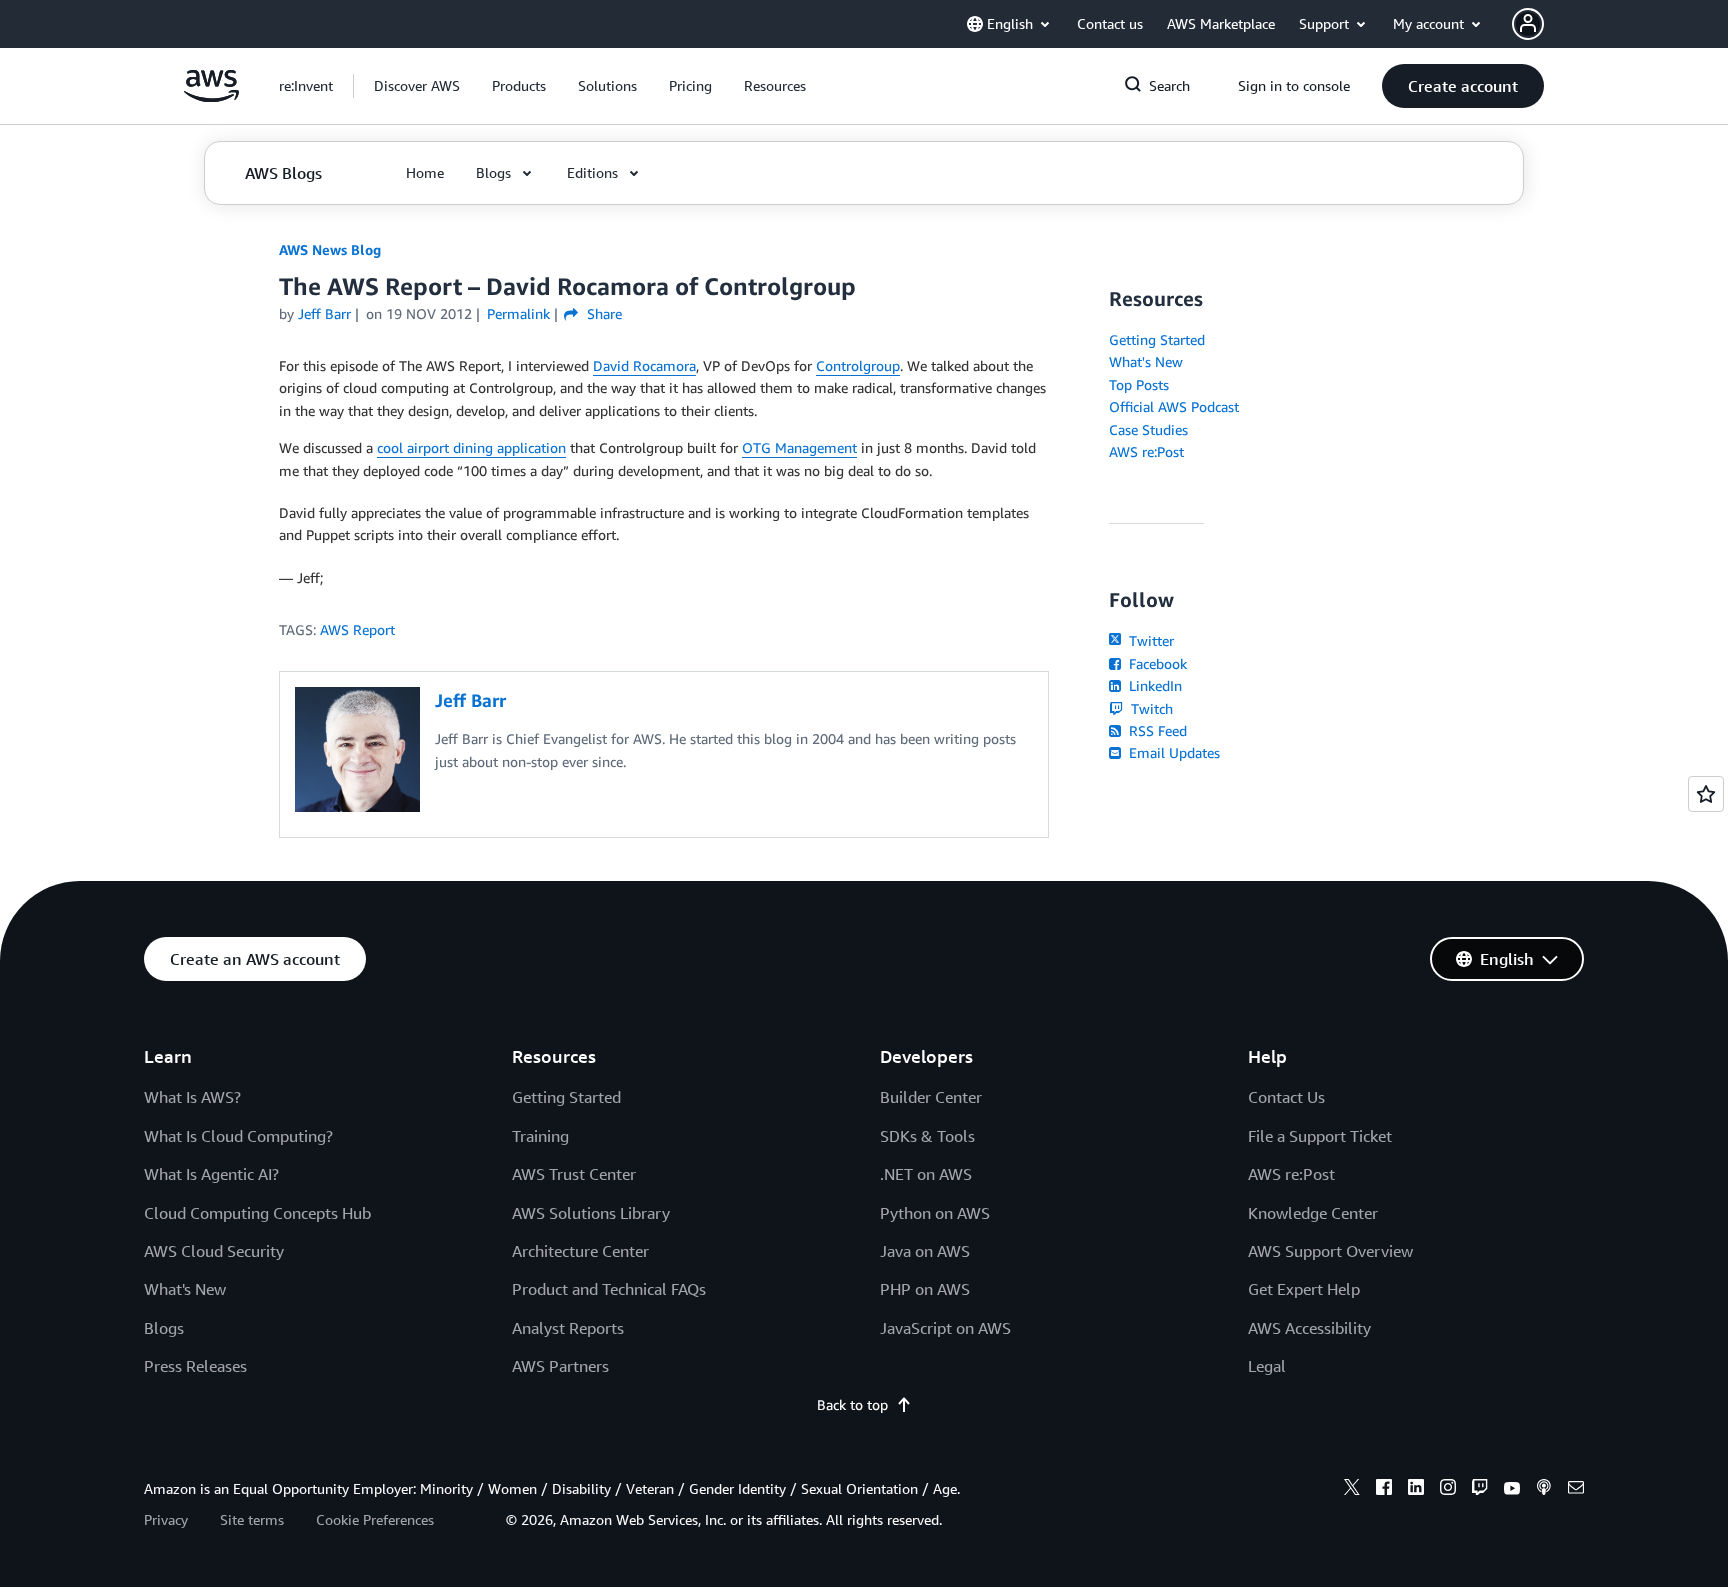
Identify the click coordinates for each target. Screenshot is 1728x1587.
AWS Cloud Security (214, 1251)
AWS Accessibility (1309, 1328)
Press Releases (195, 1366)
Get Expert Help (1304, 1289)
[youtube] (1512, 1490)
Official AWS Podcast (1174, 406)
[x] (1352, 1490)
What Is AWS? (192, 1097)
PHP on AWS (925, 1289)
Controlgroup (858, 365)
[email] (1576, 1490)
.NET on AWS (926, 1174)
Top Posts (1139, 384)
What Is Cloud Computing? (238, 1136)
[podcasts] (1544, 1490)
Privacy (166, 1519)
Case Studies (1148, 429)
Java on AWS (925, 1251)
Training (540, 1136)
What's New (1146, 361)
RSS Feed (1156, 730)
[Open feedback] (1706, 794)
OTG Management (799, 447)
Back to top (852, 1404)
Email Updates (1172, 752)
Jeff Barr (324, 313)
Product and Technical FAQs (609, 1289)
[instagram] (1448, 1490)
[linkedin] (1416, 1490)
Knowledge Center (1313, 1213)
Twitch (1150, 708)
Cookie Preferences (375, 1519)
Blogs (164, 1328)
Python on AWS (935, 1213)
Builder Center (931, 1097)
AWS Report (357, 629)
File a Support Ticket (1320, 1136)
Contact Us (1286, 1097)
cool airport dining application (471, 447)
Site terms (252, 1519)
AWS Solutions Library (591, 1213)
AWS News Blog (330, 249)
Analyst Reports (568, 1328)
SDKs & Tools (927, 1136)
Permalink (518, 313)
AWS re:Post (1146, 451)
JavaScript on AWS (945, 1328)
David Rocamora (644, 365)
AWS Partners (560, 1366)
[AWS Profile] (1528, 24)
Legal (1267, 1366)
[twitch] (1480, 1490)
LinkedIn (1153, 685)
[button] (417, 86)
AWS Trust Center (574, 1174)
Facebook (1156, 663)
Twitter (1149, 640)
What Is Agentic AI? (211, 1174)
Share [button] (602, 313)
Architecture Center (580, 1251)
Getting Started (1157, 339)
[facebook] (1384, 1490)
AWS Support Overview (1330, 1251)
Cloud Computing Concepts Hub (257, 1213)
